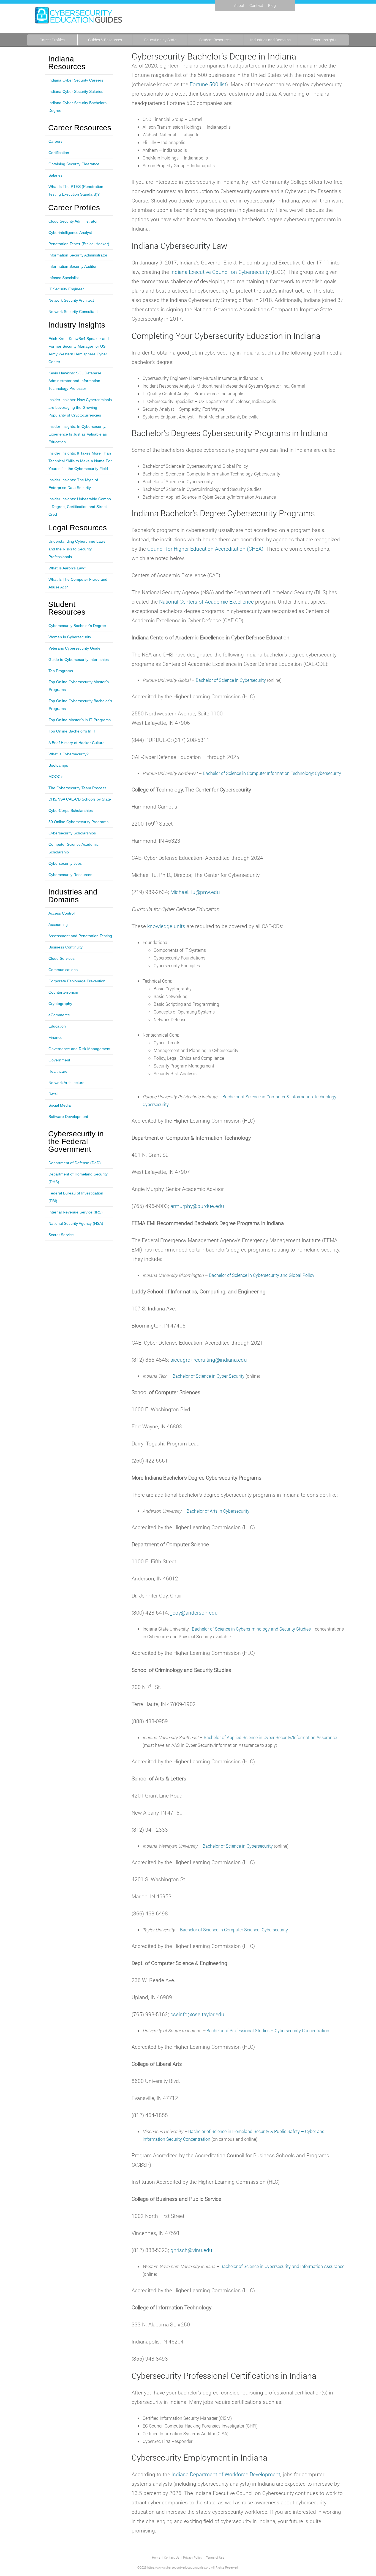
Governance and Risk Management (79, 1049)
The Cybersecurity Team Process (77, 788)
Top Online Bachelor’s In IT (72, 731)
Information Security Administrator (78, 255)
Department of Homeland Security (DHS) (78, 1178)
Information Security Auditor (73, 266)
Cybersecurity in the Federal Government (76, 1142)
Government (59, 1060)
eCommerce (59, 1015)
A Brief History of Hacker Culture (77, 743)
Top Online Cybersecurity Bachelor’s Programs (80, 705)
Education (57, 1026)
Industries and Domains (270, 40)
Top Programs (61, 671)
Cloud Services (62, 958)
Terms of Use (215, 2557)
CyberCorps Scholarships (71, 810)
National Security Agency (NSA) (76, 1223)
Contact (256, 5)
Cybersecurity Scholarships (72, 833)
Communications (63, 970)
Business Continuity (66, 947)
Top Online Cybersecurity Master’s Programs (79, 686)
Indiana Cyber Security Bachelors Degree (77, 107)
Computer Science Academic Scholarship (73, 848)
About (239, 5)
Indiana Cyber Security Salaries (76, 91)
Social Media (60, 1105)
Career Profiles (52, 40)
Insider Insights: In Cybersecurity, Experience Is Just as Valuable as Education (78, 434)
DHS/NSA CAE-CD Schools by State (80, 799)
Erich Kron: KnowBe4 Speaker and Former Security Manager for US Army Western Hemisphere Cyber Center (79, 350)
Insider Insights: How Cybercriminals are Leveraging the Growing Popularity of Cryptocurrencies (80, 407)
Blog (272, 5)
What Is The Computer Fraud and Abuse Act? (78, 583)
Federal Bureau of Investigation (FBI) (76, 1197)
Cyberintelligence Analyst (70, 233)
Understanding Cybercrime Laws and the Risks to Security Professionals (77, 549)
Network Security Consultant (73, 312)
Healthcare (58, 1071)
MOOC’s (56, 777)
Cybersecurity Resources (70, 875)
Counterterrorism (63, 992)
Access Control (62, 913)
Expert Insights (324, 40)
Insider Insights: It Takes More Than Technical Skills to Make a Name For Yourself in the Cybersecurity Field (80, 461)
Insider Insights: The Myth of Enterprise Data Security (73, 484)
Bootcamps (58, 765)
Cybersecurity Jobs (65, 863)
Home (156, 2557)
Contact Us (172, 2557)
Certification (59, 153)
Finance (55, 1037)
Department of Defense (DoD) (75, 1163)
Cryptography (60, 1004)
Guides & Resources (105, 40)
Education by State (160, 40)
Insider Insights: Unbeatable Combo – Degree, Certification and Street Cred (80, 507)
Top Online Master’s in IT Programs (80, 720)
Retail (53, 1094)
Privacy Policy (193, 2557)
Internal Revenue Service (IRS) (76, 1212)
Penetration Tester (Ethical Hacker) (79, 244)
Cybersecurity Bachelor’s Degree (77, 626)
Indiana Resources (67, 63)
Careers (55, 141)
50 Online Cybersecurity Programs (78, 822)
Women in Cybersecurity (70, 637)
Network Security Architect (71, 300)
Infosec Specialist (64, 278)
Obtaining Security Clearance (74, 164)
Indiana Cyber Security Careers (76, 80)
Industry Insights (77, 325)
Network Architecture (66, 1083)
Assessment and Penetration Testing (80, 936)
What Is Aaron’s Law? (67, 568)
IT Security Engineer (66, 289)
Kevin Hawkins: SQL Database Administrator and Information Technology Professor (75, 381)
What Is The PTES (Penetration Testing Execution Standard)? (76, 190)
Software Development (68, 1117)
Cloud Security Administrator (73, 221)
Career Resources (80, 128)
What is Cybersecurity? (69, 754)
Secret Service (61, 1235)
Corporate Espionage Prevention (77, 981)
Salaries (55, 175)
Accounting (58, 925)
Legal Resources (77, 528)
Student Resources (215, 40)
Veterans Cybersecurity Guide (74, 648)
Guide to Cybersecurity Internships (79, 659)
